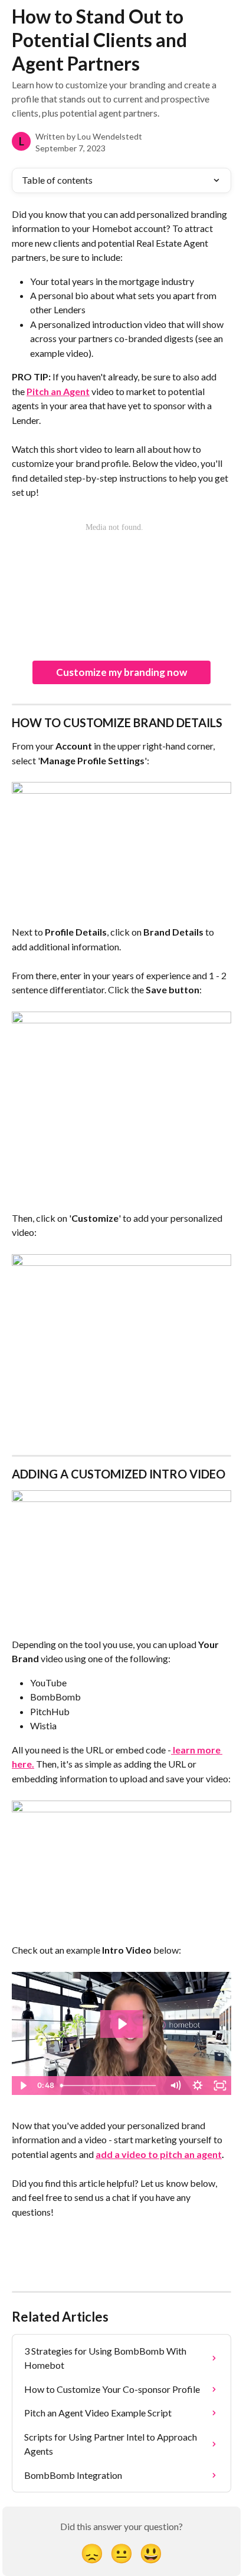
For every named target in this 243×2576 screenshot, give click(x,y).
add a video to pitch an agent (159, 2154)
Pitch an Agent (58, 391)
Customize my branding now (121, 672)
